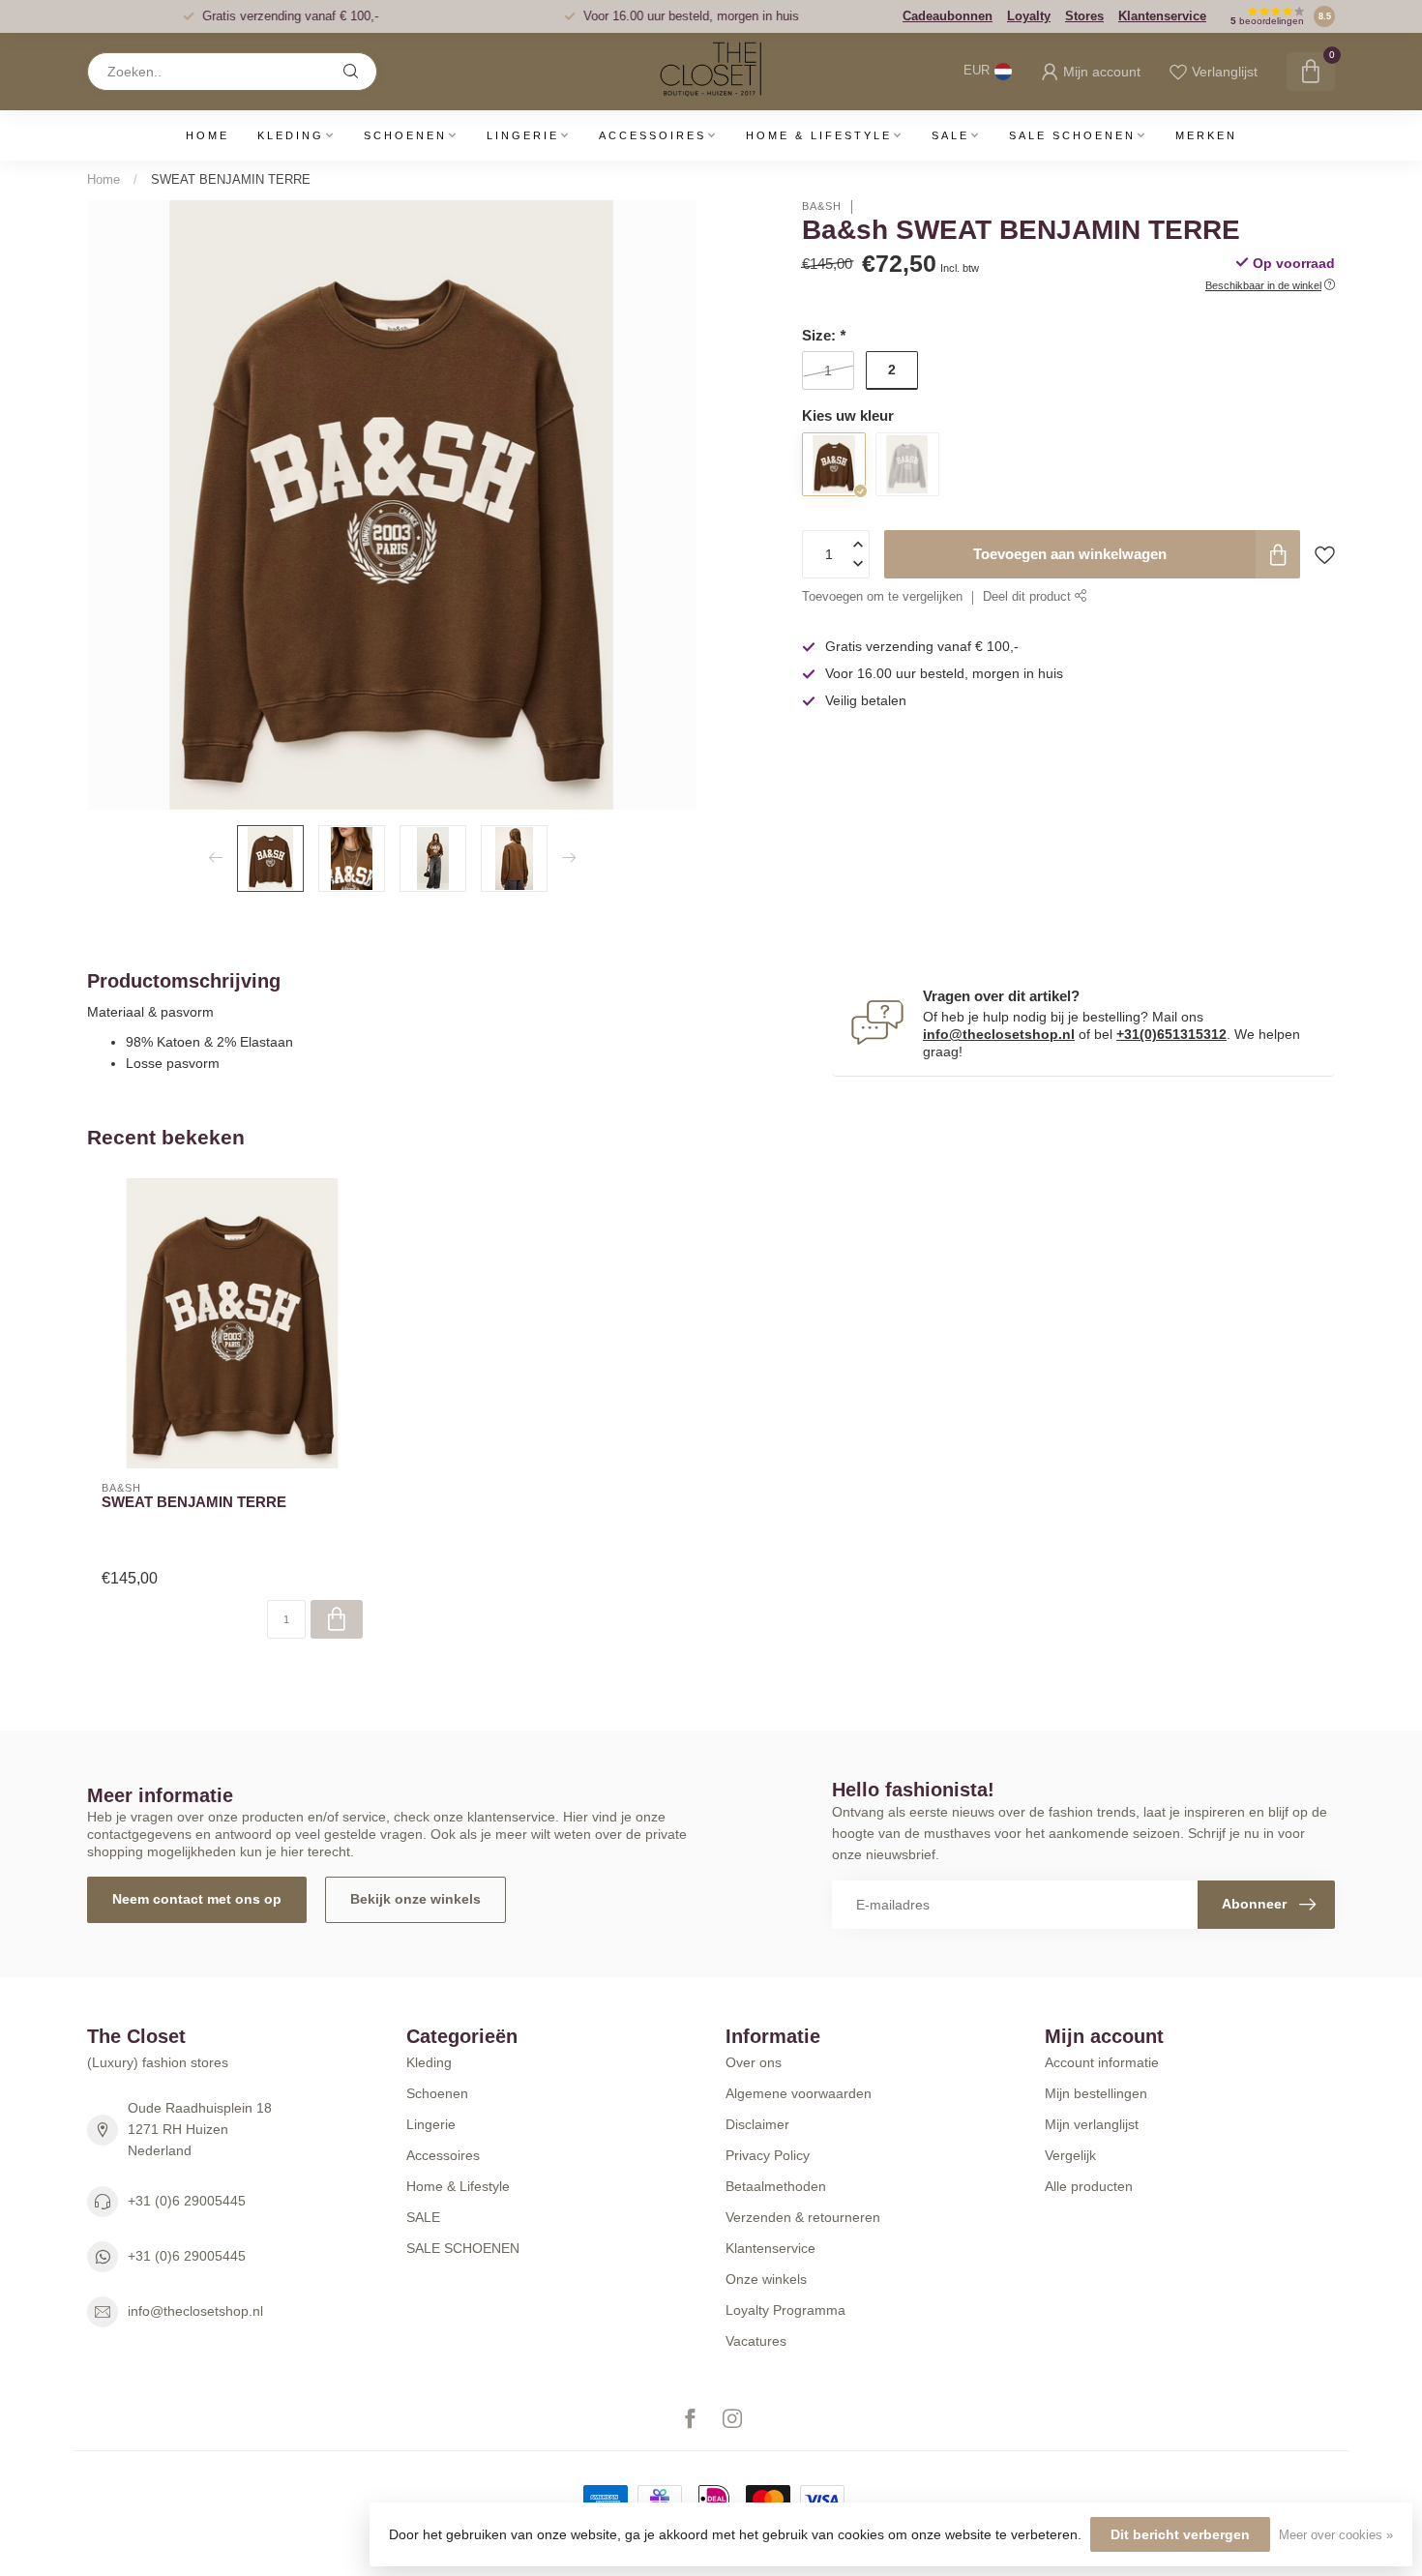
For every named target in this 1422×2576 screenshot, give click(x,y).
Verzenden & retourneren (803, 2217)
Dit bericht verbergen (1180, 2534)
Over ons (754, 2062)
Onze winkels (766, 2279)
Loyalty (1029, 16)
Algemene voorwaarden (799, 2093)
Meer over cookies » (1336, 2535)
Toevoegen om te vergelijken (882, 597)
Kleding (291, 135)
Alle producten (1089, 2186)
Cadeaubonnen (948, 16)
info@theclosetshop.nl (999, 1034)
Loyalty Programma (785, 2310)
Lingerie (523, 135)
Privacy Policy (768, 2155)
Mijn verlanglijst (1092, 2124)
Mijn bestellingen (1096, 2093)
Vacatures (756, 2341)
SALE (950, 135)
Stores (1084, 16)
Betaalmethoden (776, 2186)
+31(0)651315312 (1171, 1034)
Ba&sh (822, 207)
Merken (1206, 135)
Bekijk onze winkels (415, 1899)
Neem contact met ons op (197, 1899)
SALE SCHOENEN (1072, 135)
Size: (824, 335)
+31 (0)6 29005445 (187, 2201)
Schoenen (405, 135)
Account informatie (1102, 2062)
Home (207, 135)
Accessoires (652, 135)
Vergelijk (1070, 2155)
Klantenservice (1162, 16)
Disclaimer (757, 2124)
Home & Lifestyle (819, 135)
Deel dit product (1029, 597)
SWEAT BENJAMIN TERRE (231, 179)
